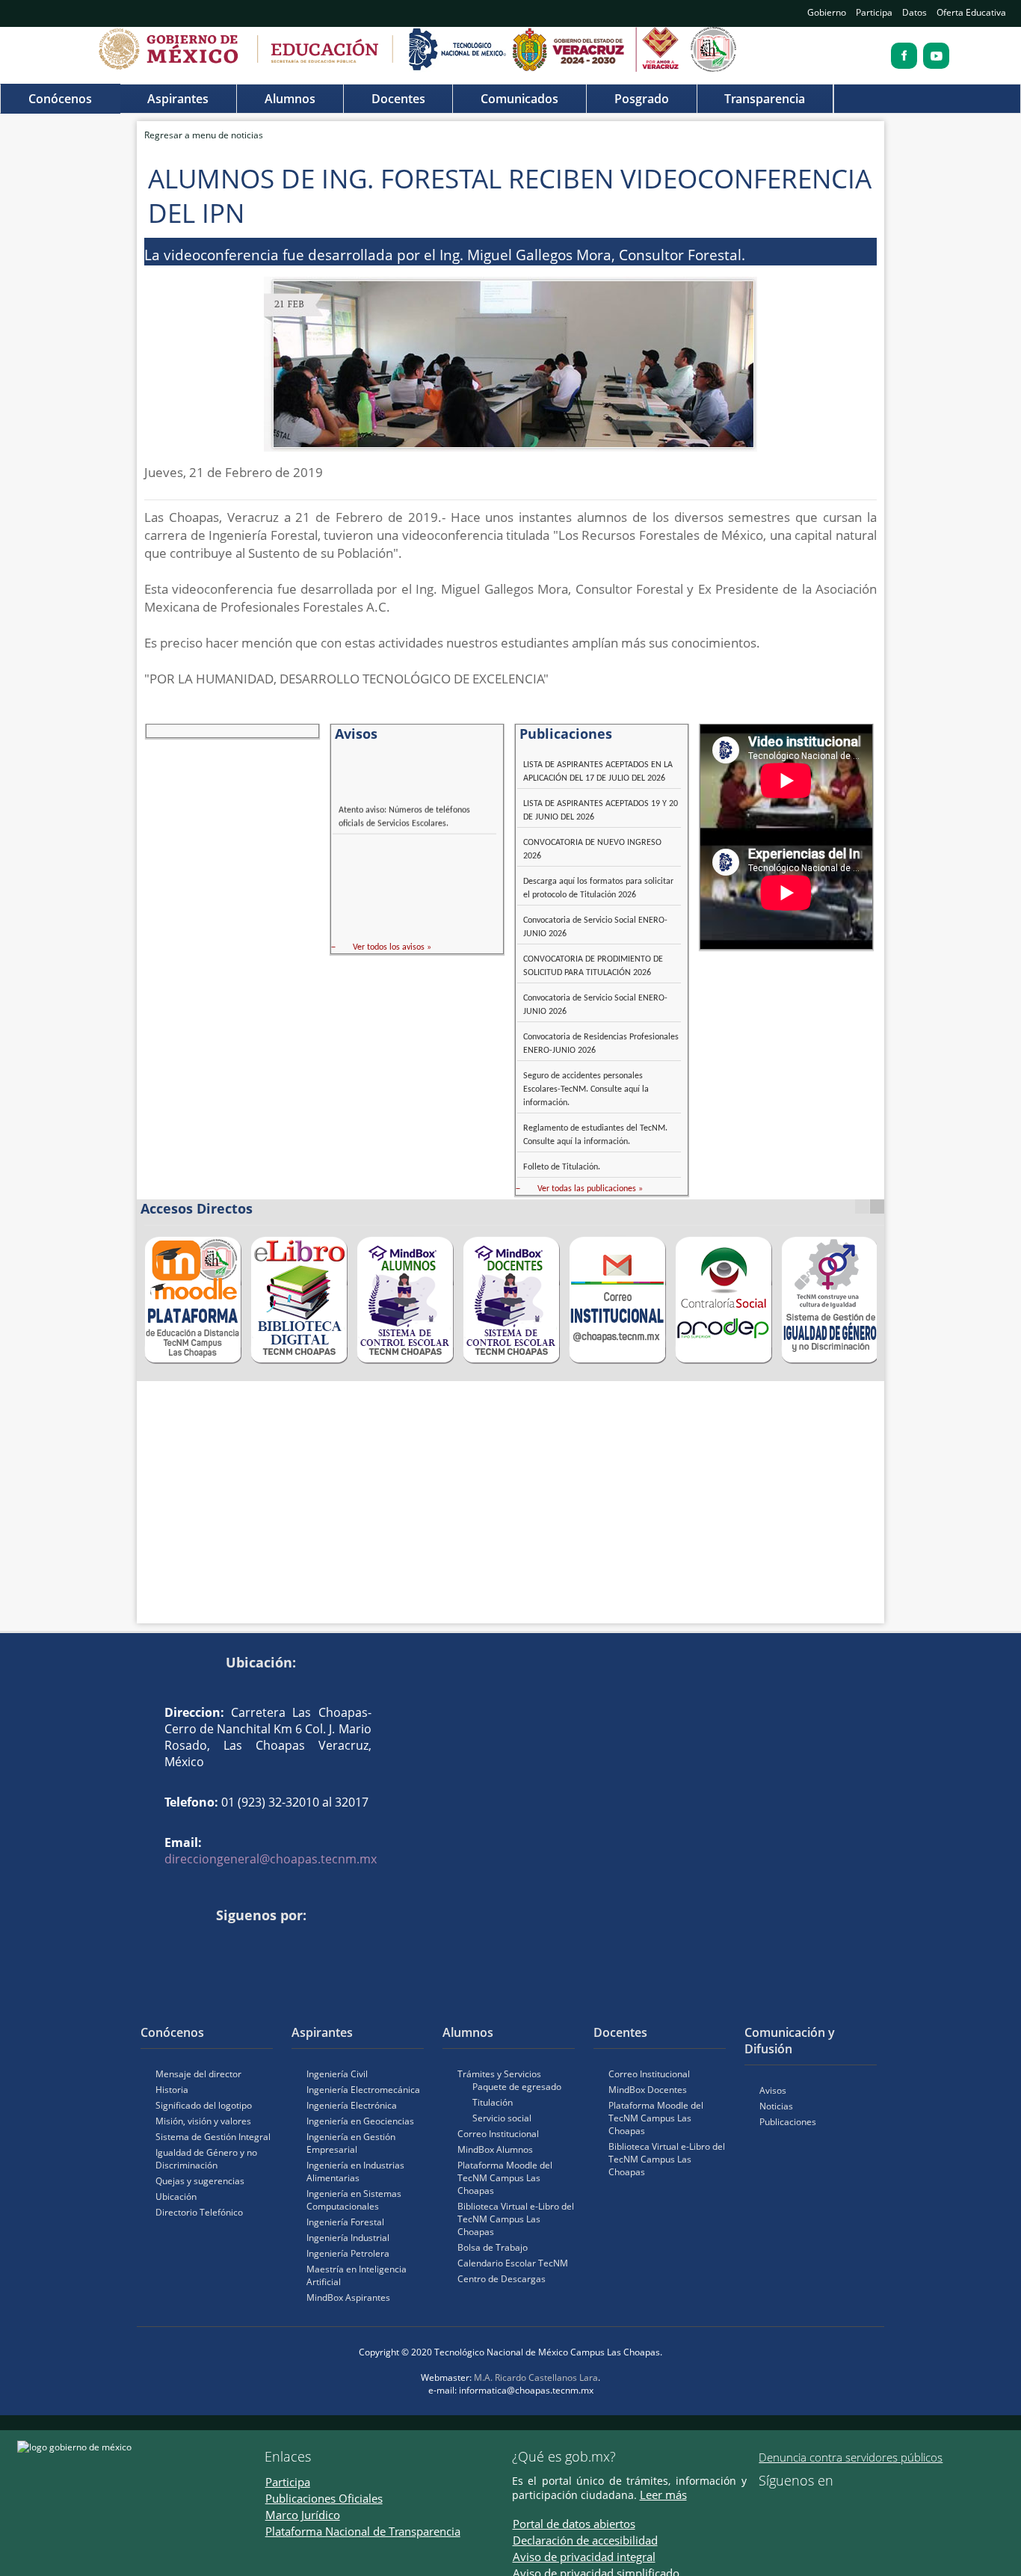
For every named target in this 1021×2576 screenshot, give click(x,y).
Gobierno (827, 12)
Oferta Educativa (971, 12)
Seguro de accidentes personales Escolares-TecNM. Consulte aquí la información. (586, 1089)
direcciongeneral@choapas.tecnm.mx (271, 1859)
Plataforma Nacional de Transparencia (363, 2531)
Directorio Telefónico (199, 2212)
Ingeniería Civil (337, 2074)
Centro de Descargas (502, 2279)
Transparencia (765, 99)
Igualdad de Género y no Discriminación (206, 2159)
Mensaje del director (198, 2074)
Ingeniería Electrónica (352, 2105)
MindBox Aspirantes (348, 2297)
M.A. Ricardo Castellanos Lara (536, 2377)
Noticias (776, 2106)
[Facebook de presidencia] (765, 2506)
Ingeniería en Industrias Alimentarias (355, 2171)
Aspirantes (178, 99)
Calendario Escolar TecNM (513, 2263)
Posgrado (642, 99)
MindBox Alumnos (495, 2149)
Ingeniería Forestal (345, 2222)
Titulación (493, 2102)
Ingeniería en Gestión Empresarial (351, 2143)
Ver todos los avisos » (392, 947)
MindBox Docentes (648, 2090)
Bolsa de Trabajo (493, 2247)
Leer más (663, 2494)
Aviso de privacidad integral (584, 2557)
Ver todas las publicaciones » (590, 1189)
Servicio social (502, 2118)
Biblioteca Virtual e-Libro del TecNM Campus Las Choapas (516, 2219)
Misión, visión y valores (203, 2121)
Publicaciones (788, 2122)
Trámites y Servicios (499, 2074)
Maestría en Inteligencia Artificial (357, 2275)
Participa (874, 12)
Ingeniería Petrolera (348, 2253)
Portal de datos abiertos (574, 2524)
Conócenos (60, 99)
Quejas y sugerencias (200, 2181)
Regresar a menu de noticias (204, 135)
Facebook (156, 1940)
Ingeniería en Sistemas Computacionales (354, 2200)
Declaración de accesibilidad (585, 2540)
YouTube (179, 1940)
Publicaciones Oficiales (324, 2498)
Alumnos (290, 99)
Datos (914, 12)
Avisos (773, 2090)
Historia (172, 2090)
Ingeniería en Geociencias (360, 2121)
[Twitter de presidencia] (786, 2506)
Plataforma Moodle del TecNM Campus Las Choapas (505, 2178)
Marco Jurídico (303, 2515)
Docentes (398, 99)
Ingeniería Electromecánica (363, 2090)
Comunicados (519, 99)
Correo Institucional (498, 2134)
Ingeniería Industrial (348, 2238)
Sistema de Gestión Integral (213, 2137)
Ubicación (176, 2197)
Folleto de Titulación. (562, 1167)
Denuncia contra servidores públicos (851, 2457)
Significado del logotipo (204, 2105)
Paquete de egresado (517, 2087)
